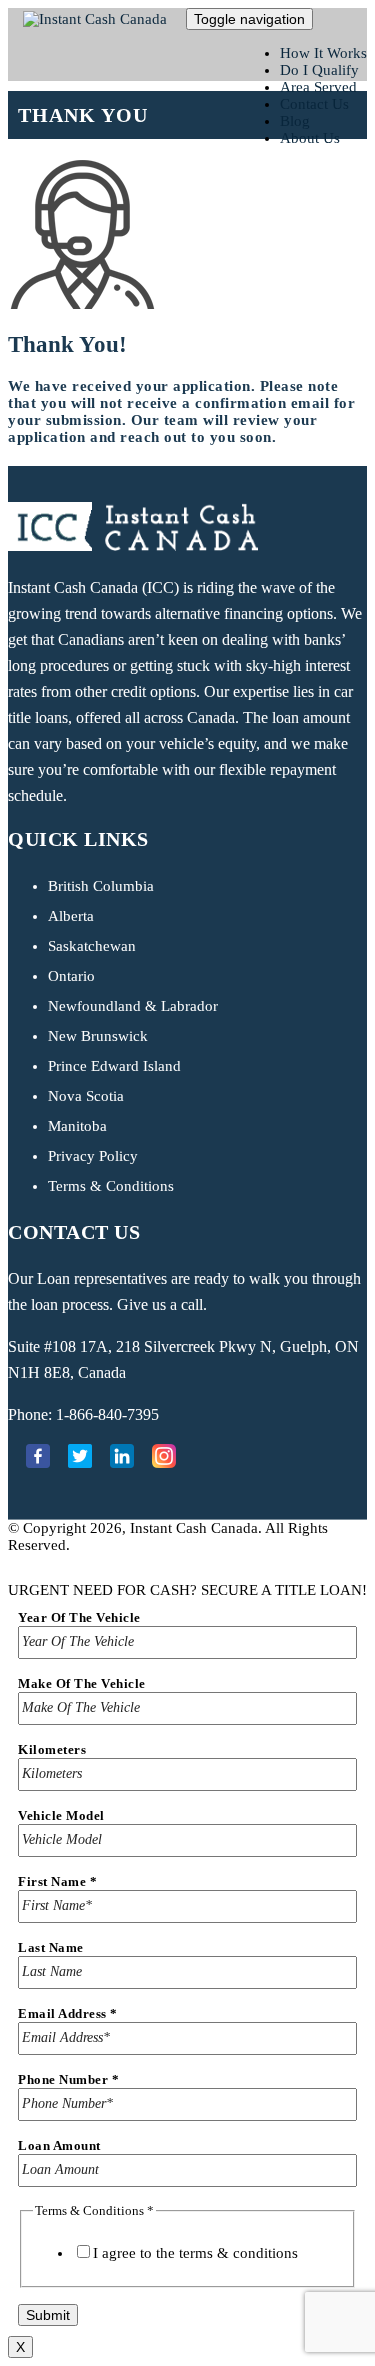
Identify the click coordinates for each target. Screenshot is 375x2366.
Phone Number (68, 2079)
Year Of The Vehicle (79, 1617)
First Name (57, 1881)
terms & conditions (238, 2253)
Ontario (71, 976)
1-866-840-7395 (107, 1414)
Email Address (68, 2013)
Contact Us (314, 104)
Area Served (318, 87)
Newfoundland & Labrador (133, 1006)
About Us (310, 138)
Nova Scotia (86, 1096)
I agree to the (195, 2253)
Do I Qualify (319, 70)
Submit (48, 2315)
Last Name (51, 1947)
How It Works (323, 53)
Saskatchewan (92, 946)
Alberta (71, 916)
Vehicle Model (61, 1815)
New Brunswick (98, 1036)
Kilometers (52, 1749)
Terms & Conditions (111, 1186)
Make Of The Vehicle (82, 1683)
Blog (295, 121)
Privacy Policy (93, 1156)
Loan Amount (59, 2145)
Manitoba (77, 1126)
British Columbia (101, 886)
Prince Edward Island (114, 1066)
